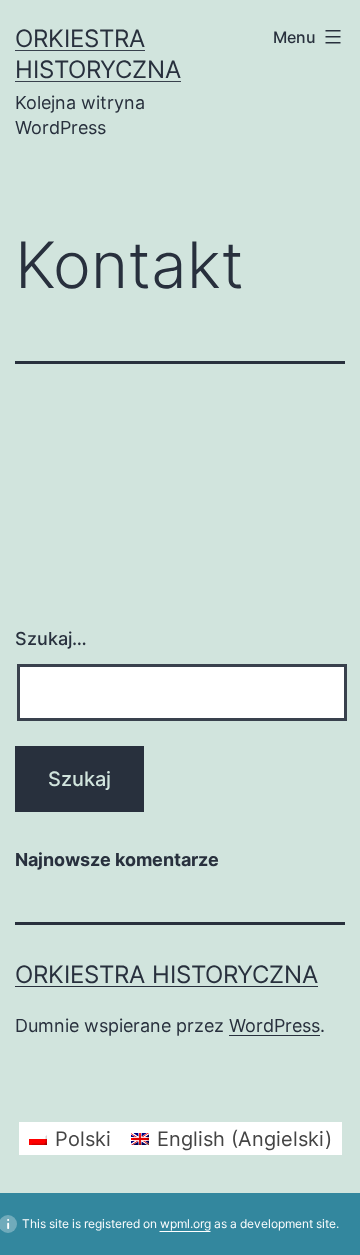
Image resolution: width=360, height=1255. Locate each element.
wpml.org (185, 1223)
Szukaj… (51, 638)
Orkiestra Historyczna (166, 974)
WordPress (274, 1025)
